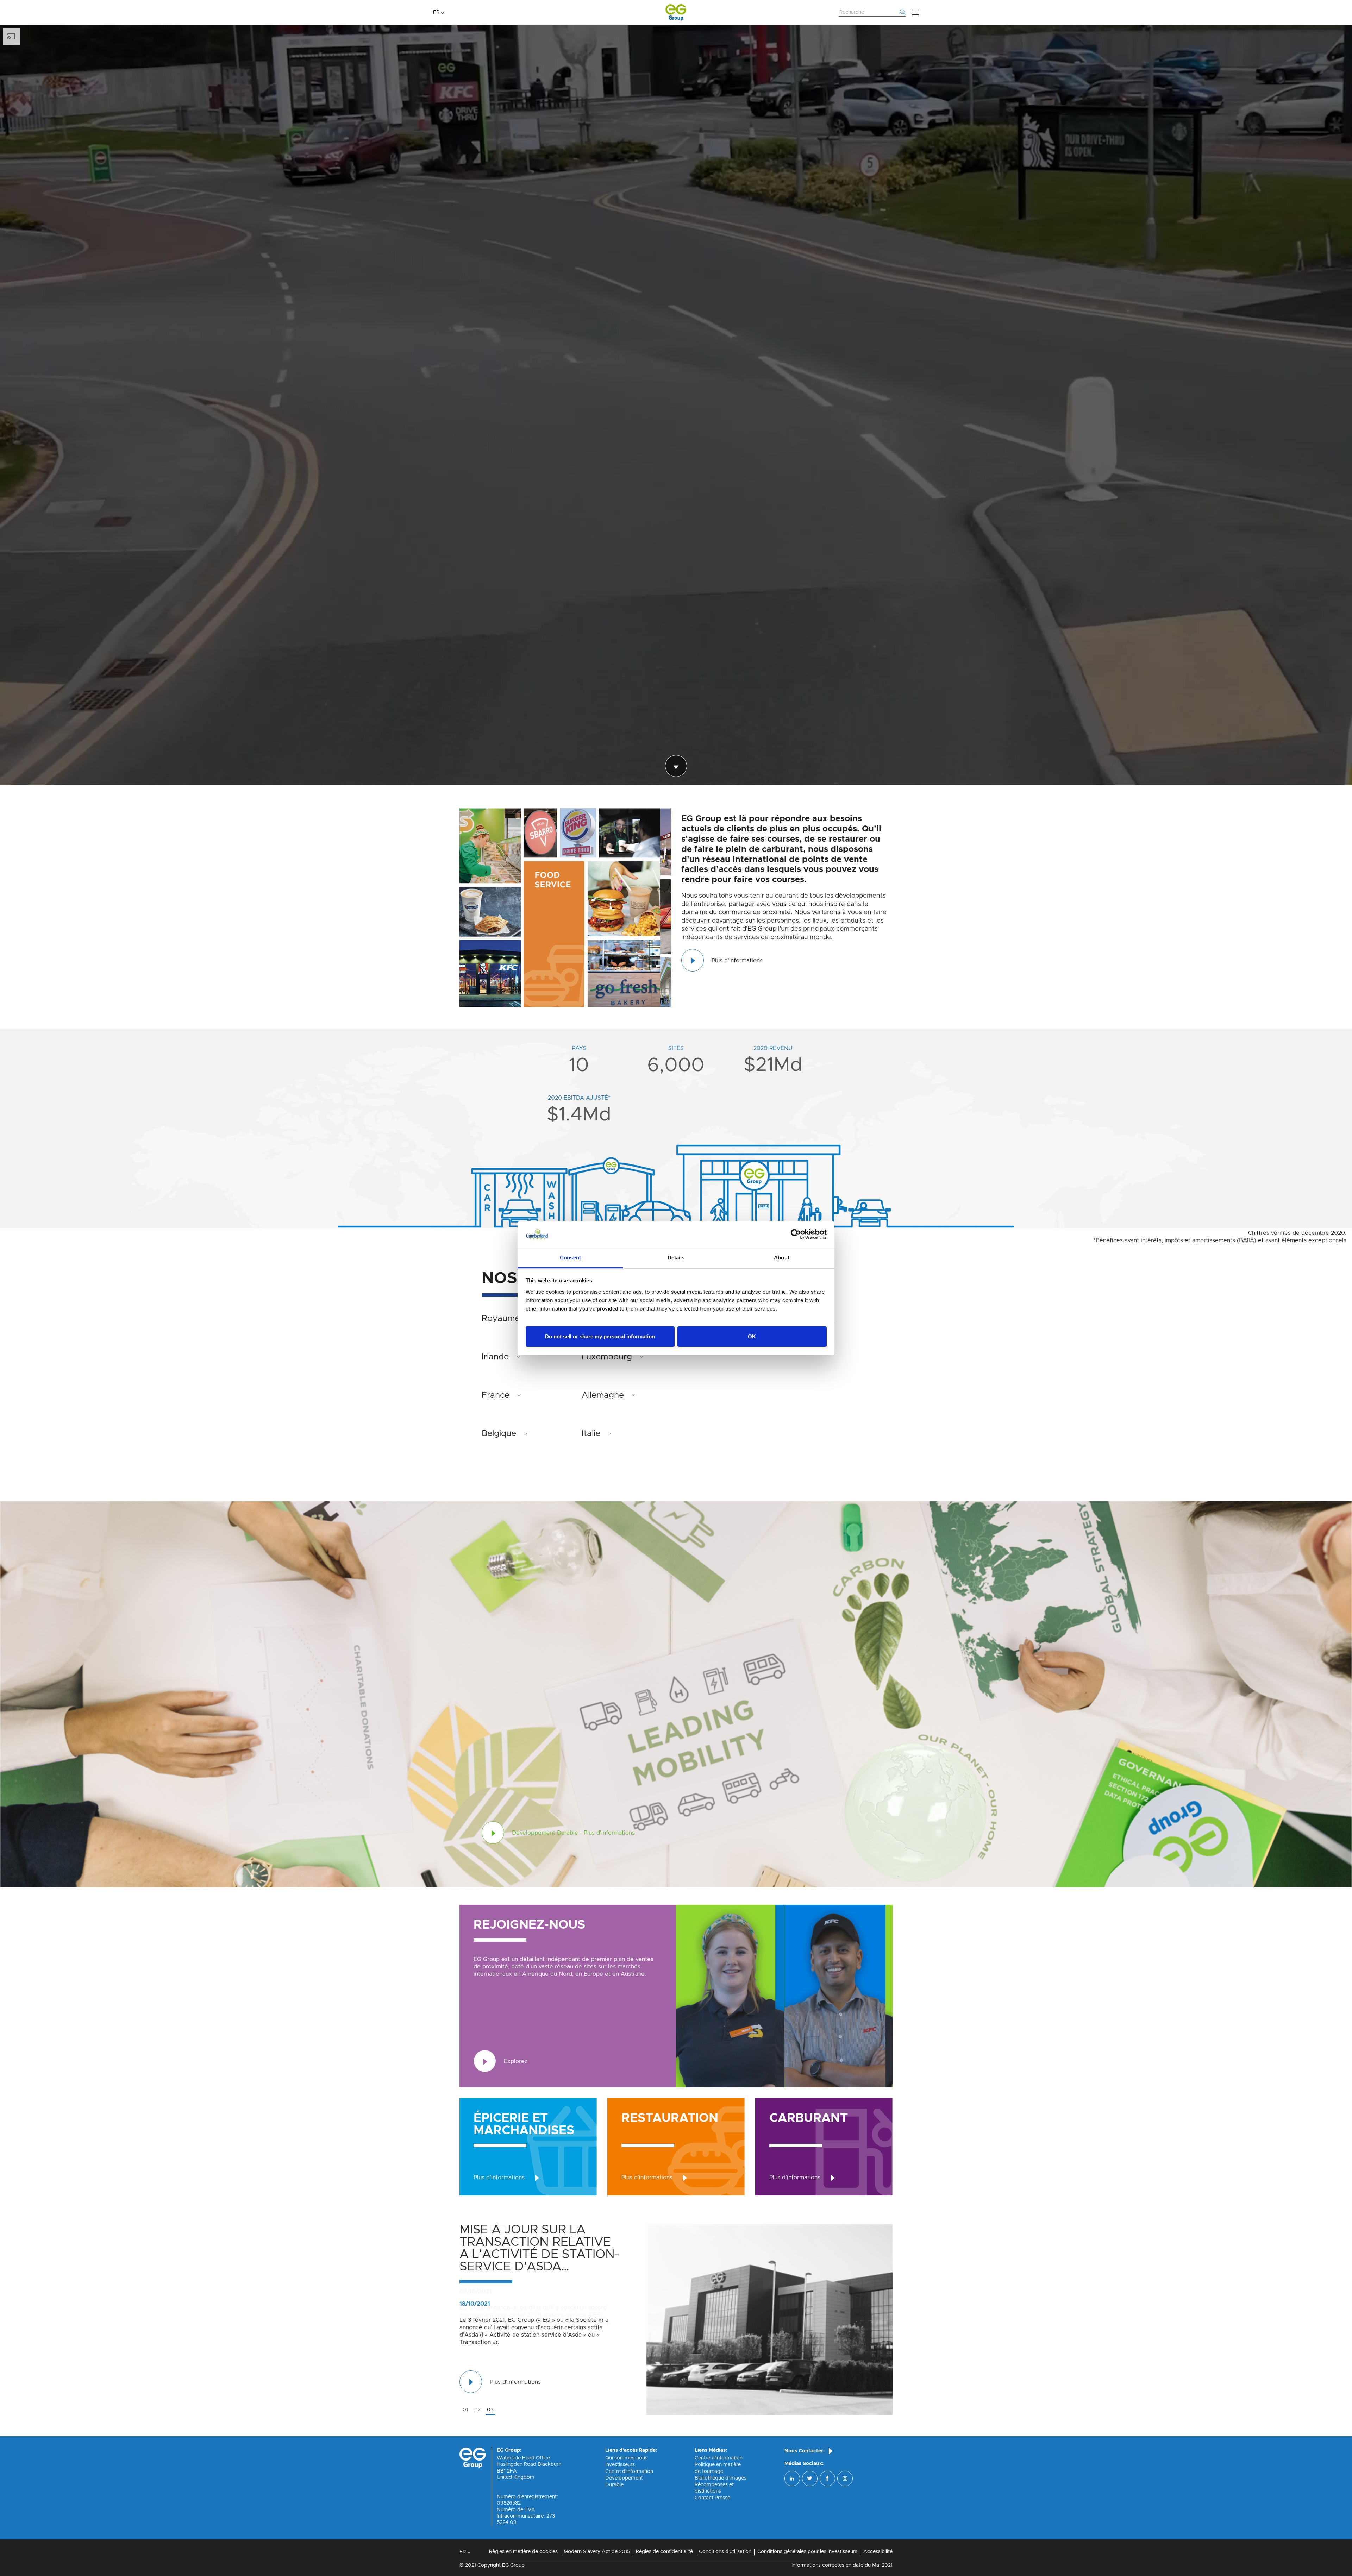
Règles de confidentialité (664, 2552)
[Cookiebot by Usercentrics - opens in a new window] (796, 1234)
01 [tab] (465, 2410)
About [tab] (782, 1258)
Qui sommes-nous (626, 2458)
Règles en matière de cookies (523, 2552)
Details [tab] (676, 1258)
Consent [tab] (570, 1258)
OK (752, 1336)
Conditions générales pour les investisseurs (807, 2552)
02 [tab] (477, 2410)
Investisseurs (620, 2465)
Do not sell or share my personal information (600, 1336)
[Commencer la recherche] (903, 12)
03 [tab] (490, 2410)
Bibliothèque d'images (721, 2478)
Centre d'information (629, 2471)
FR (436, 12)
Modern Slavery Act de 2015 (597, 2552)
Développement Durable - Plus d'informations (573, 1833)
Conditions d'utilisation (725, 2552)
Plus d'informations (737, 961)
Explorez (516, 2061)
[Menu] (915, 12)
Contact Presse (712, 2498)
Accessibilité (878, 2552)
